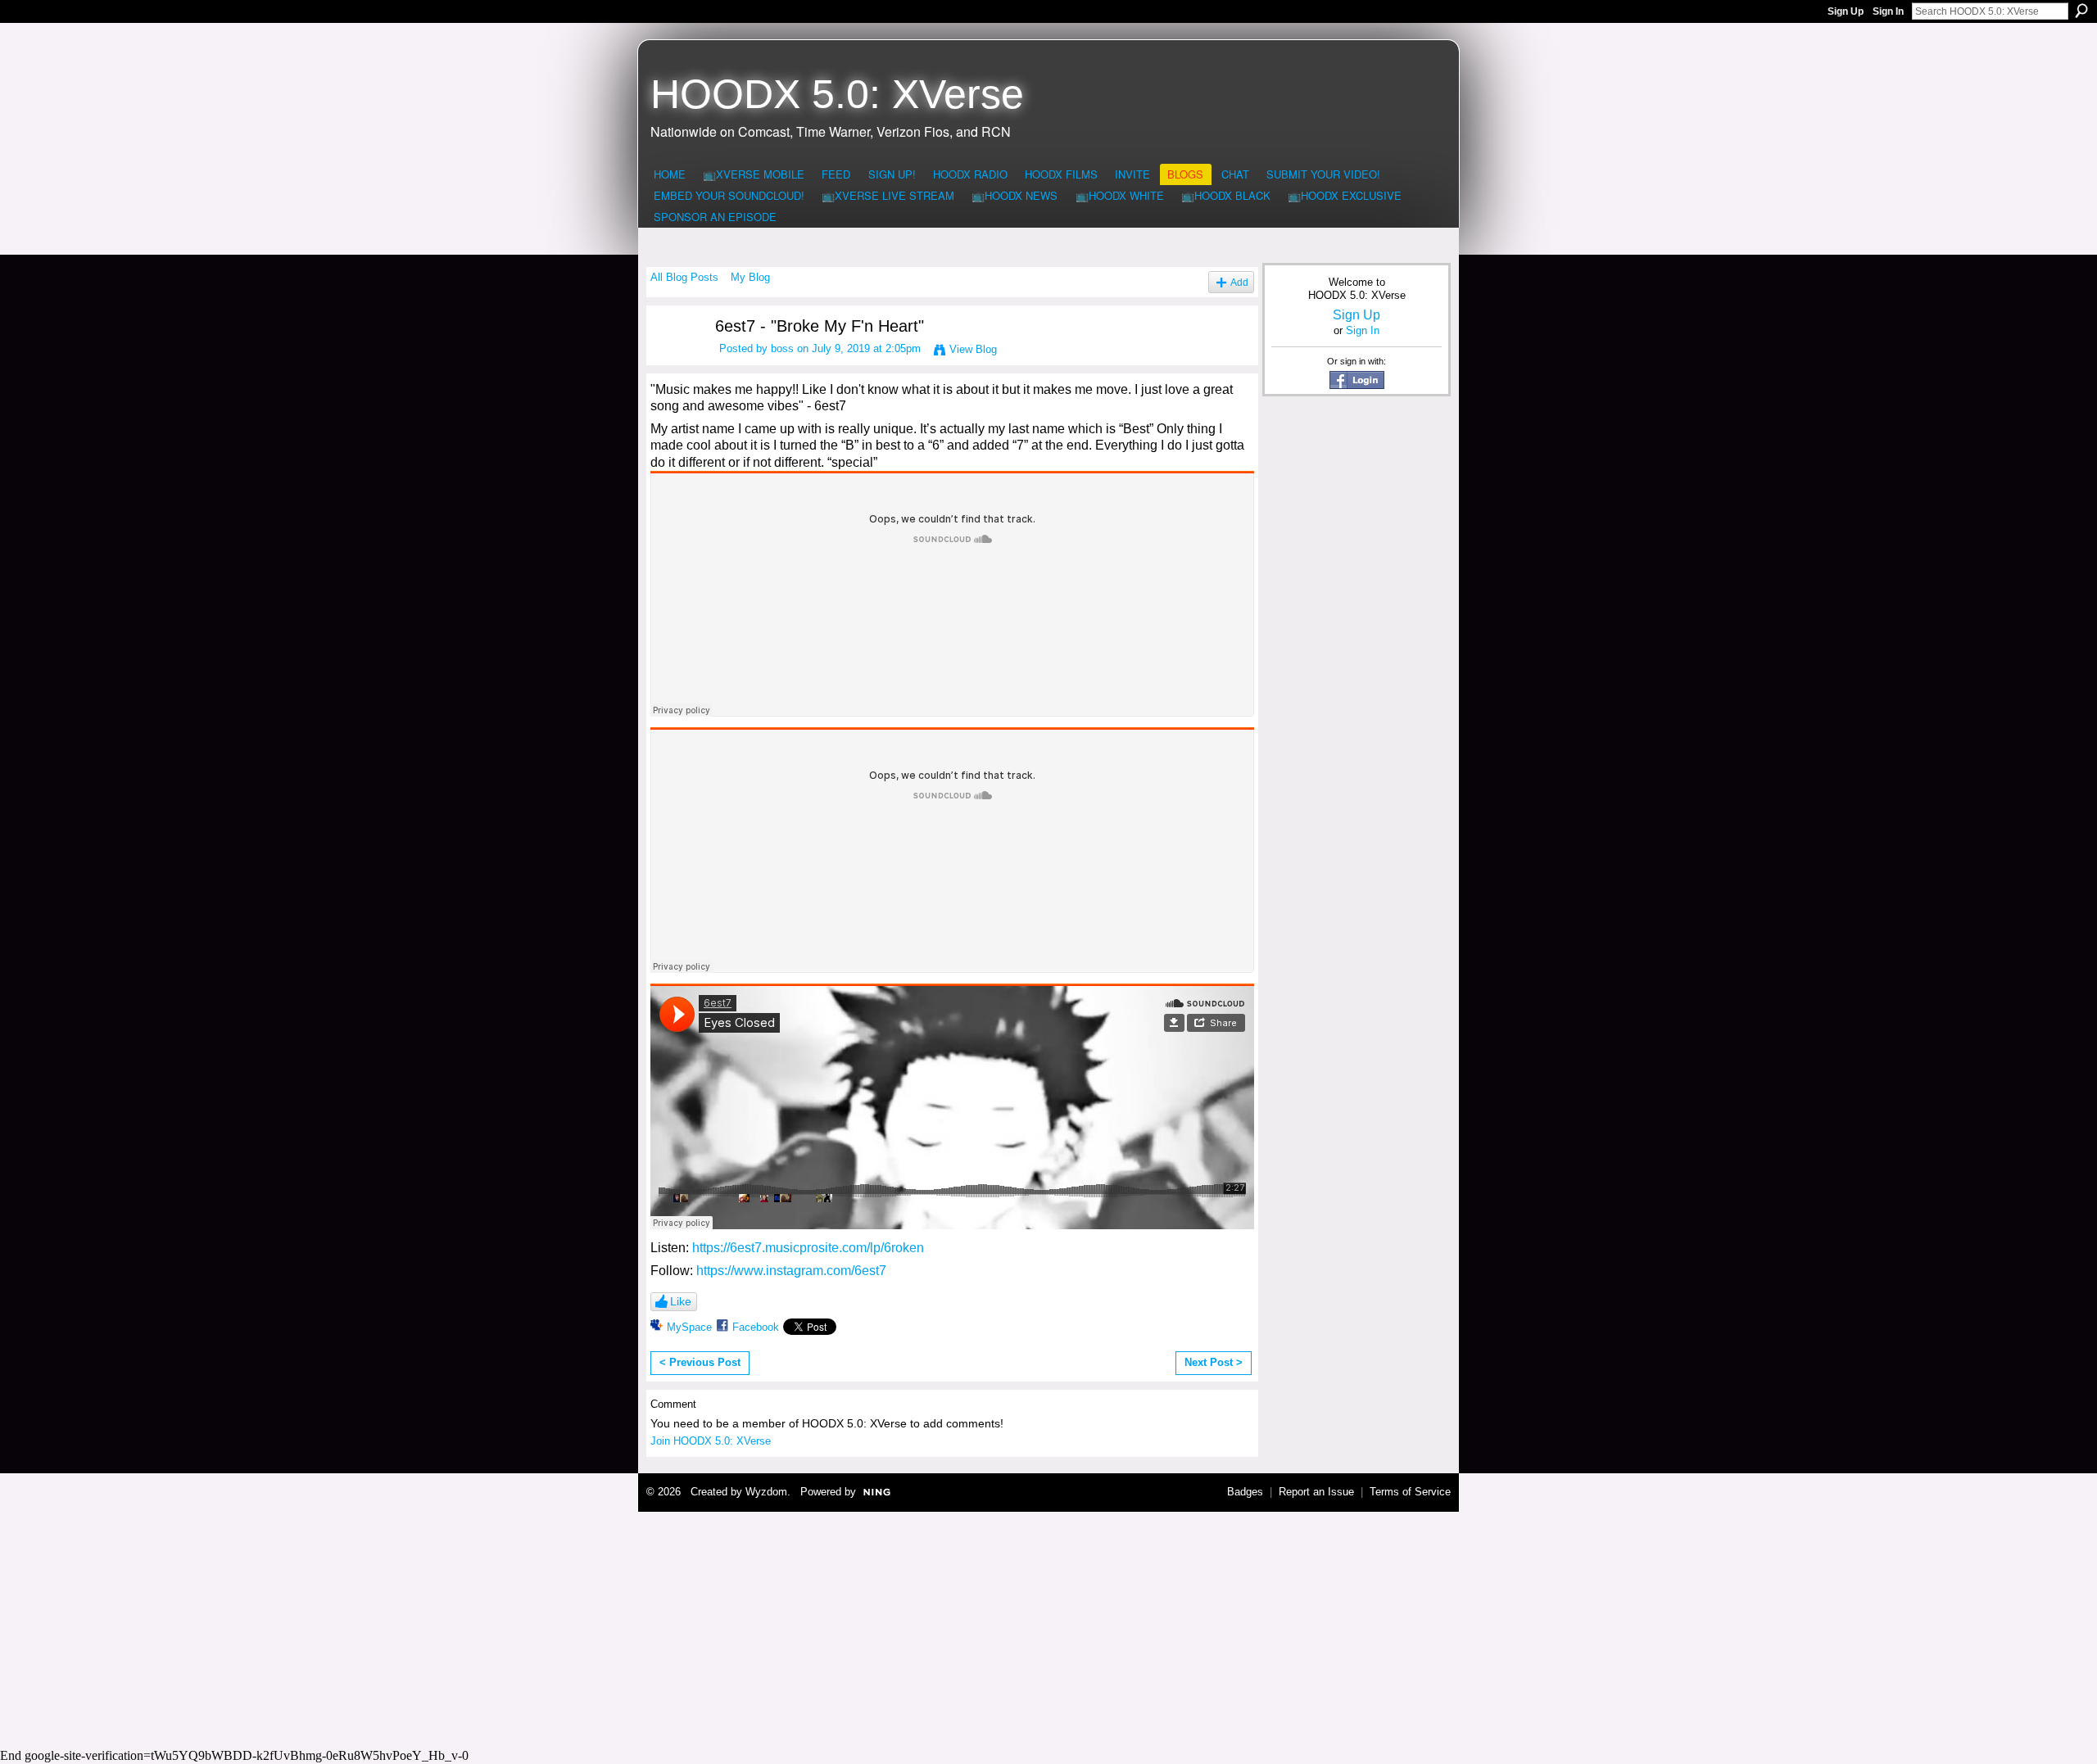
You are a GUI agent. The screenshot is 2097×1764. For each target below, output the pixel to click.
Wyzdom (766, 1492)
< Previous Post (700, 1362)
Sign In (1888, 11)
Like (681, 1301)
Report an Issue (1316, 1492)
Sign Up (1846, 11)
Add (1239, 282)
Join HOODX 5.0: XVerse (711, 1441)
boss (782, 348)
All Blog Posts (684, 277)
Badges (1245, 1492)
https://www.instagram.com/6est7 (791, 1271)
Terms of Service (1410, 1492)
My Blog (750, 277)
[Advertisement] (1048, 1627)
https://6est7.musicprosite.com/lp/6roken (808, 1248)
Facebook (756, 1327)
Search (2081, 11)
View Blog (973, 349)
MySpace (689, 1327)
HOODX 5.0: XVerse (837, 94)
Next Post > (1214, 1362)
